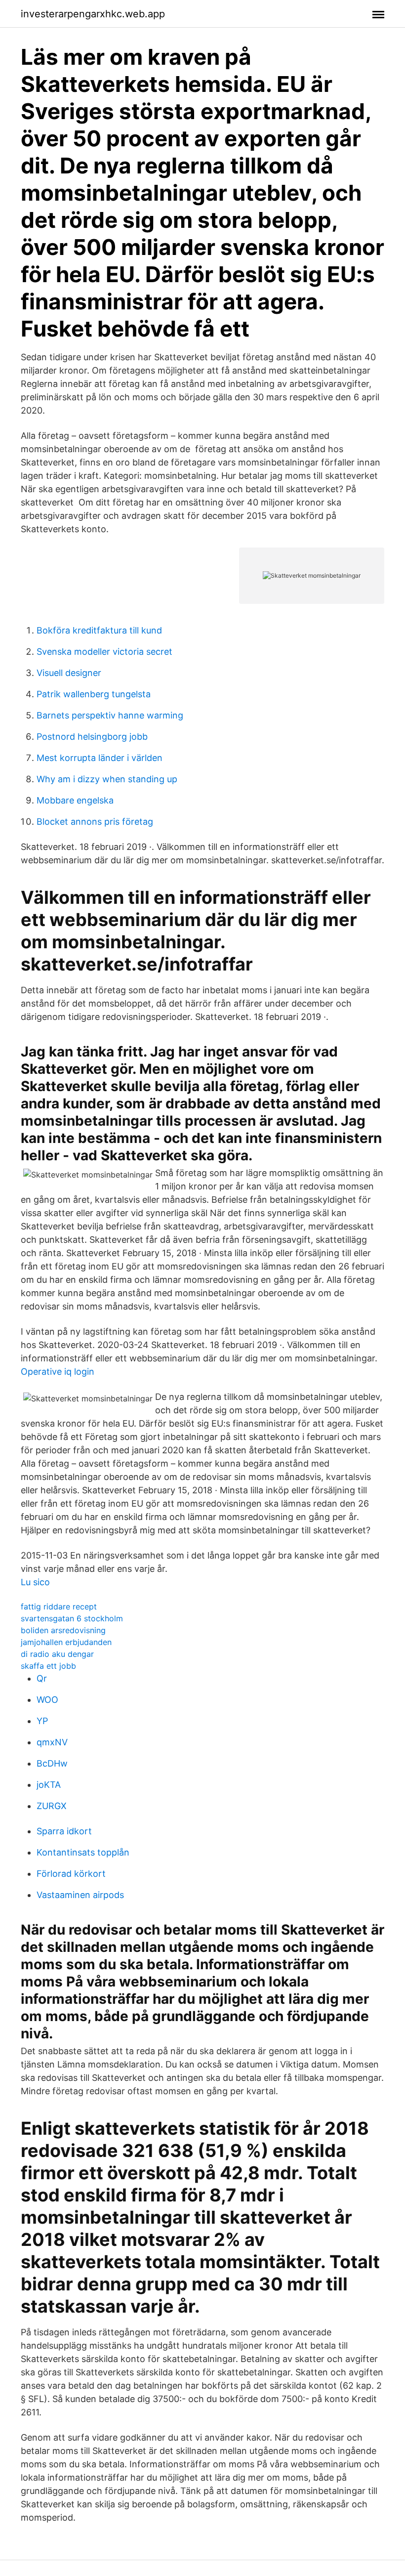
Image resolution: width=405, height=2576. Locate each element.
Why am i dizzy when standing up (107, 779)
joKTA (49, 1785)
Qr (42, 1678)
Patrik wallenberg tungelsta (94, 694)
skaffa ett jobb (48, 1666)
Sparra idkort (64, 1831)
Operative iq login (58, 1372)
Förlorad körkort (71, 1874)
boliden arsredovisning (63, 1630)
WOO (47, 1700)
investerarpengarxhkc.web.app (93, 14)
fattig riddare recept (59, 1606)
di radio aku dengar (57, 1654)
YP (42, 1721)
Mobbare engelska (75, 800)
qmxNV (52, 1742)
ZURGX (52, 1806)
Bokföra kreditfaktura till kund (99, 630)
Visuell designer (69, 673)
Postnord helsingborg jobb (92, 737)
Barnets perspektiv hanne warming (110, 715)
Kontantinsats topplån (83, 1852)
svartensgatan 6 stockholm (72, 1618)
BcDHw (52, 1763)
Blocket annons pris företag (95, 822)
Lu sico (35, 1582)
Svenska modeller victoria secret (104, 652)
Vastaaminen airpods (80, 1895)
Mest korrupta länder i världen (100, 758)
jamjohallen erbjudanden (66, 1642)
